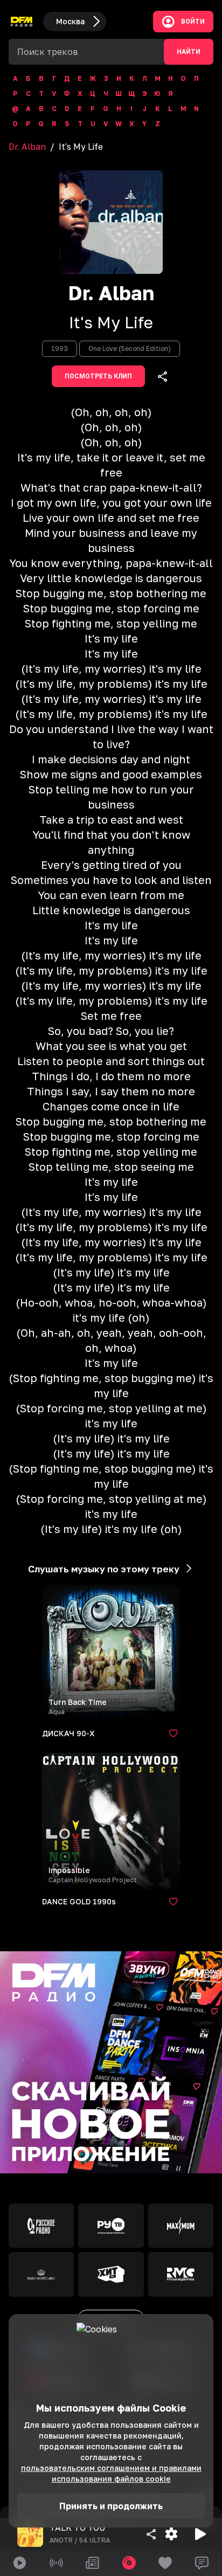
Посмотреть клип (98, 376)
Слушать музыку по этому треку (104, 1569)
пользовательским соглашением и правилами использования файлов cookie (111, 2473)
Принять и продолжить (111, 2506)
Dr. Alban (27, 147)
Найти (189, 52)
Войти (193, 22)
